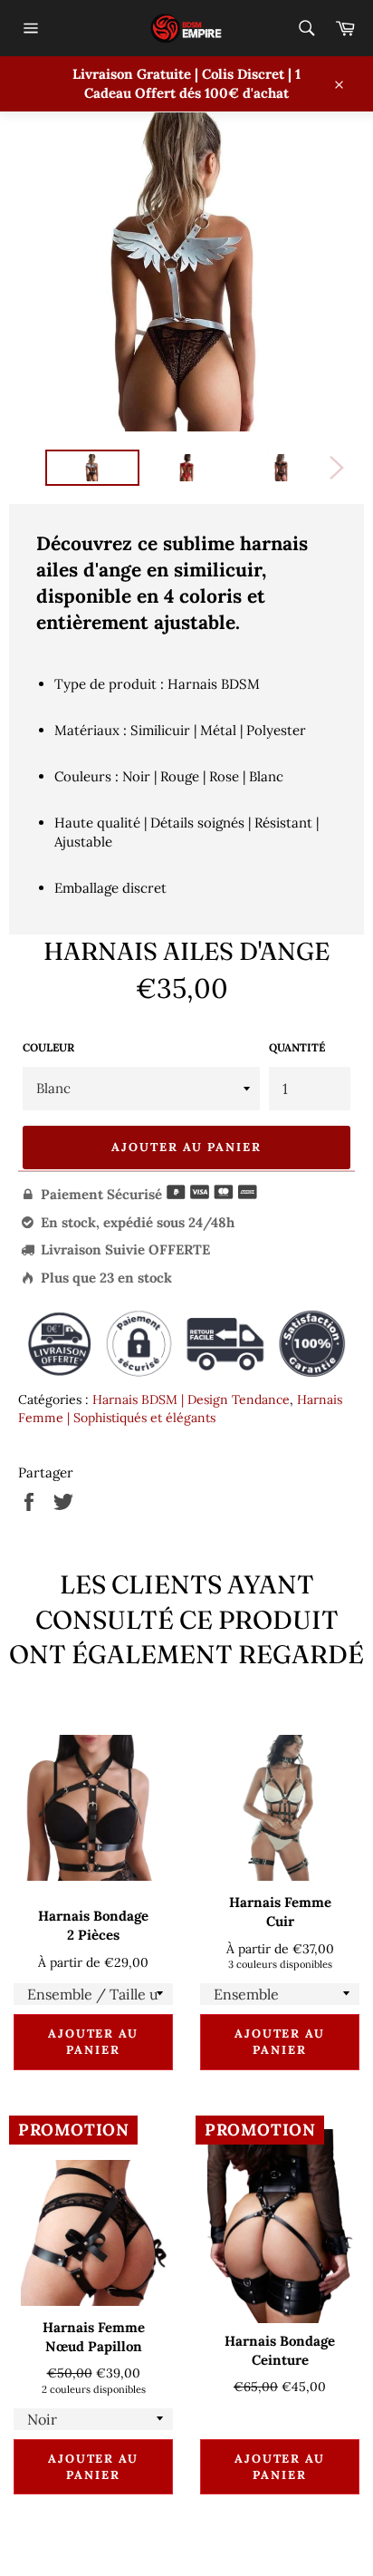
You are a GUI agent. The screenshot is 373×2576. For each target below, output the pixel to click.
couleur (48, 1047)
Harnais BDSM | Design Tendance (191, 1399)
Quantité (297, 1047)
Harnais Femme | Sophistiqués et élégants (180, 1408)
